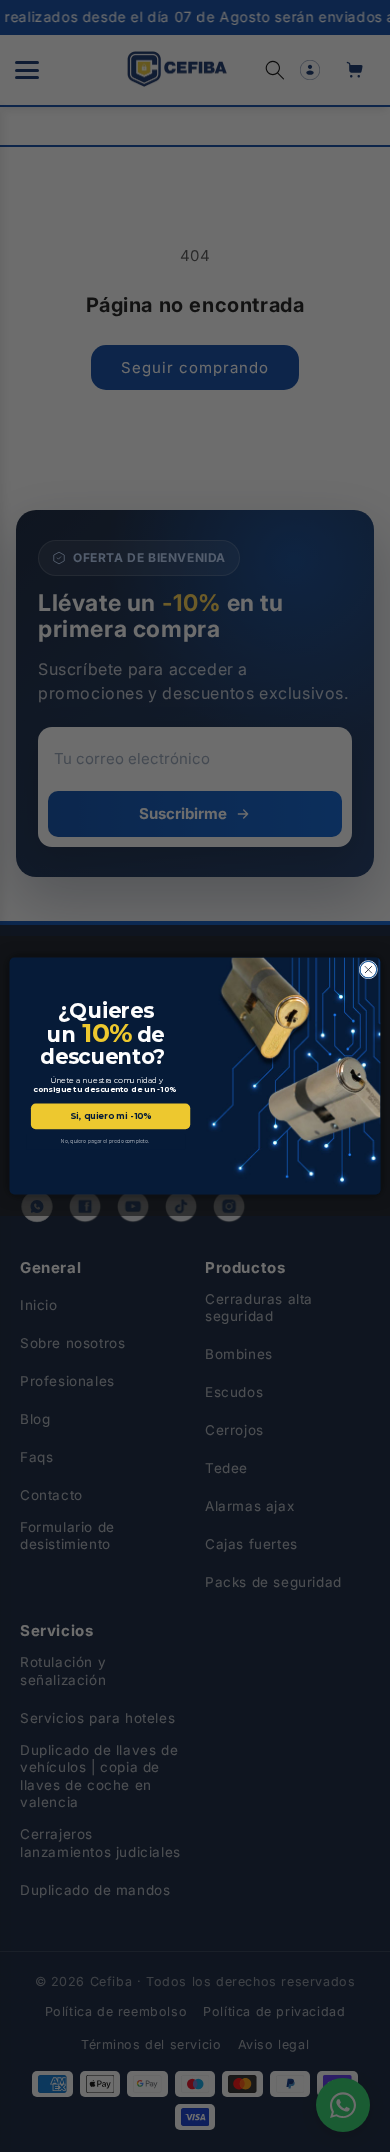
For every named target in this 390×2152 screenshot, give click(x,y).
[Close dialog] (368, 969)
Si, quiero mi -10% (110, 1116)
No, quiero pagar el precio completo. (105, 1141)
